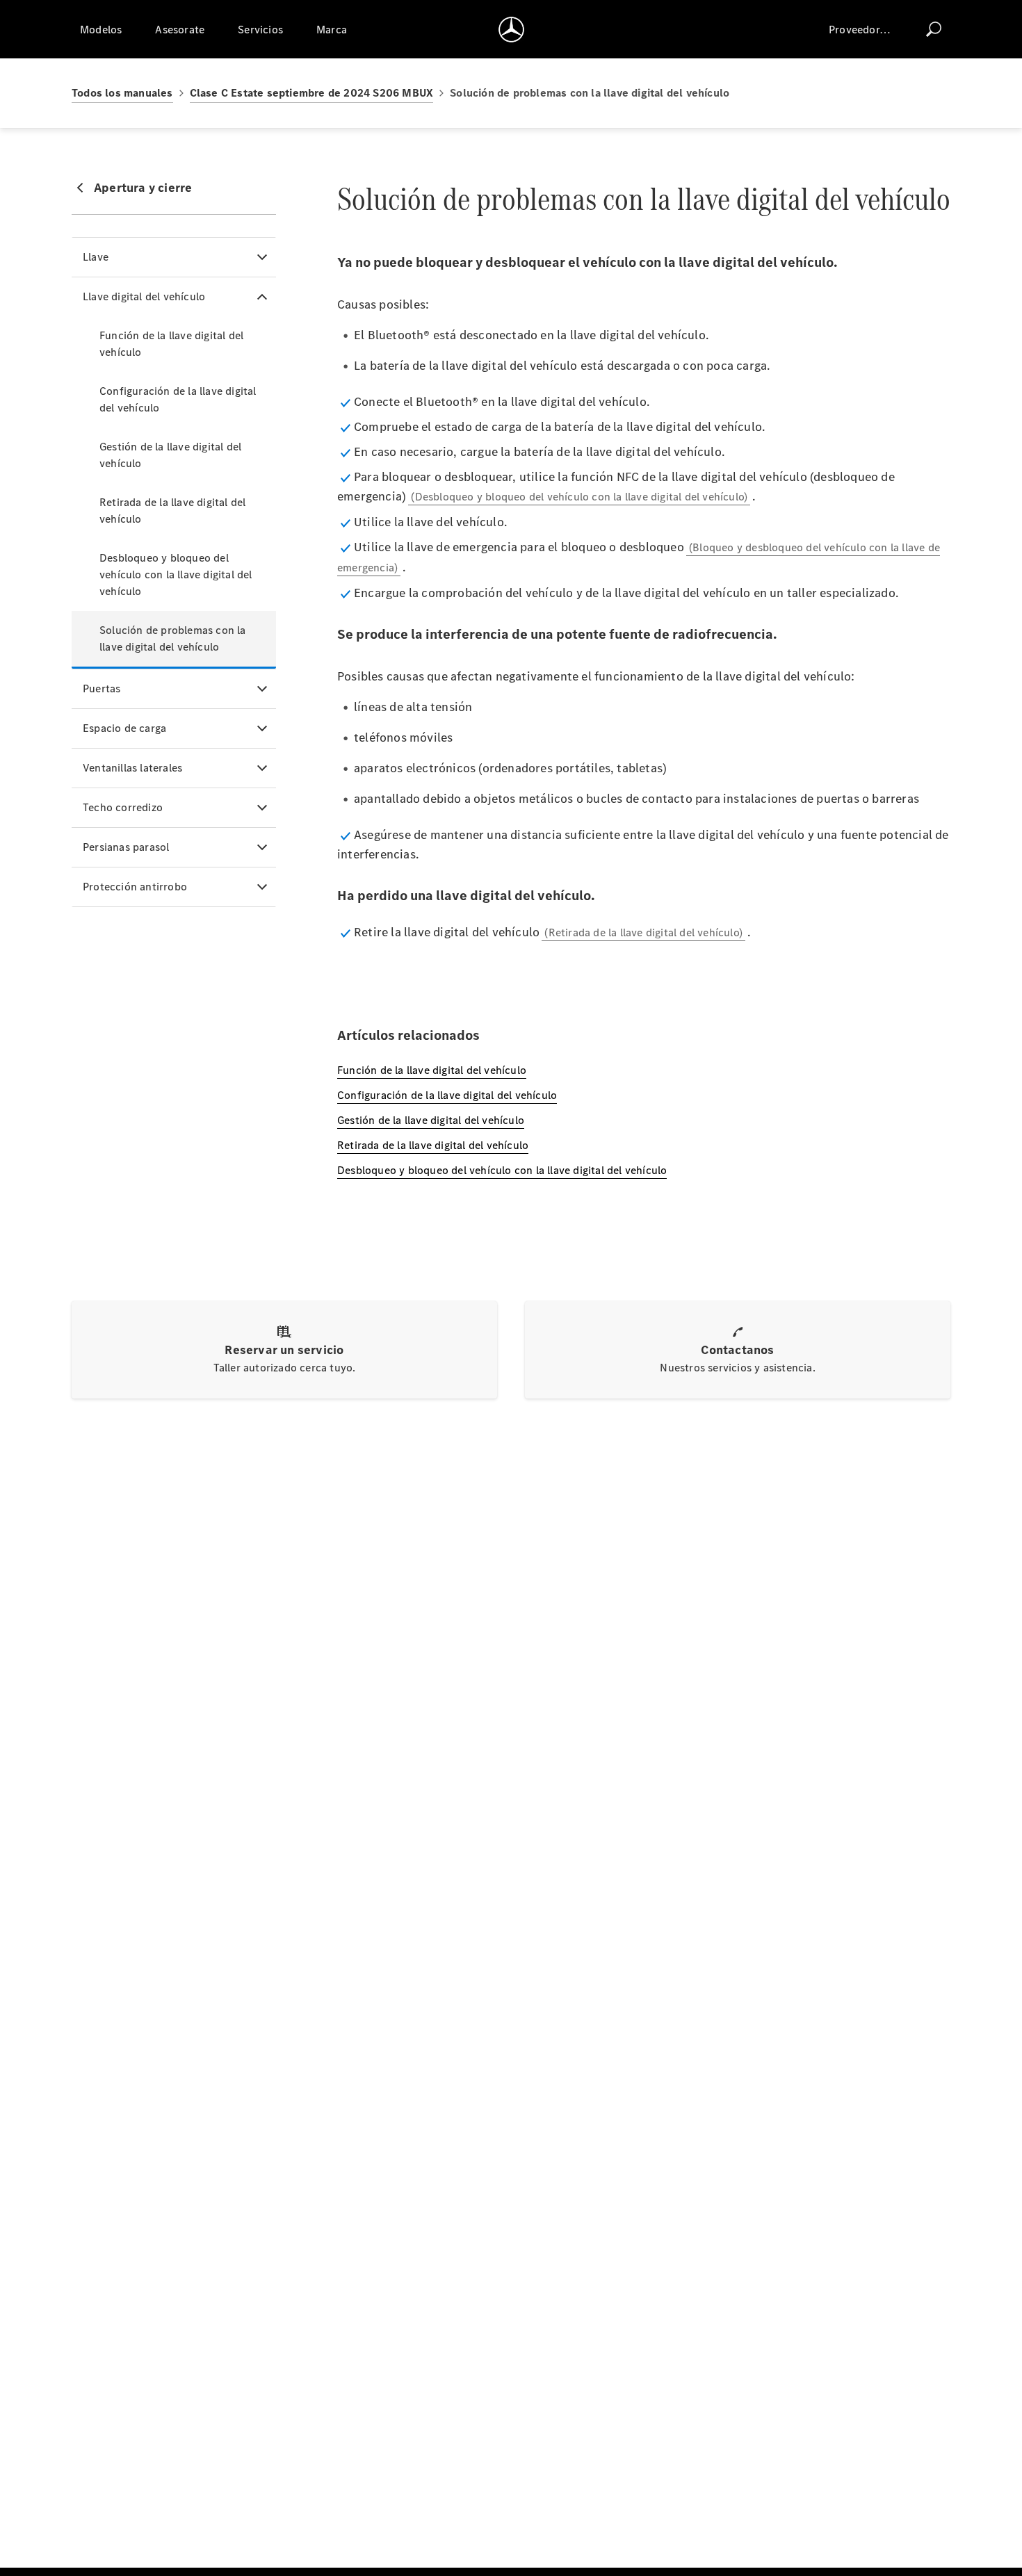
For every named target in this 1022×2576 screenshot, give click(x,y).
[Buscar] (934, 29)
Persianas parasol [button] (126, 847)
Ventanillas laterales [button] (132, 768)
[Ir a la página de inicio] (511, 29)
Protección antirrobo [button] (135, 887)
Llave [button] (96, 257)
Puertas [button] (102, 688)
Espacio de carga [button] (124, 728)
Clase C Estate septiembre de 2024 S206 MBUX (312, 93)
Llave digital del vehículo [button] (144, 296)
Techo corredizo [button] (123, 807)
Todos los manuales (122, 93)
